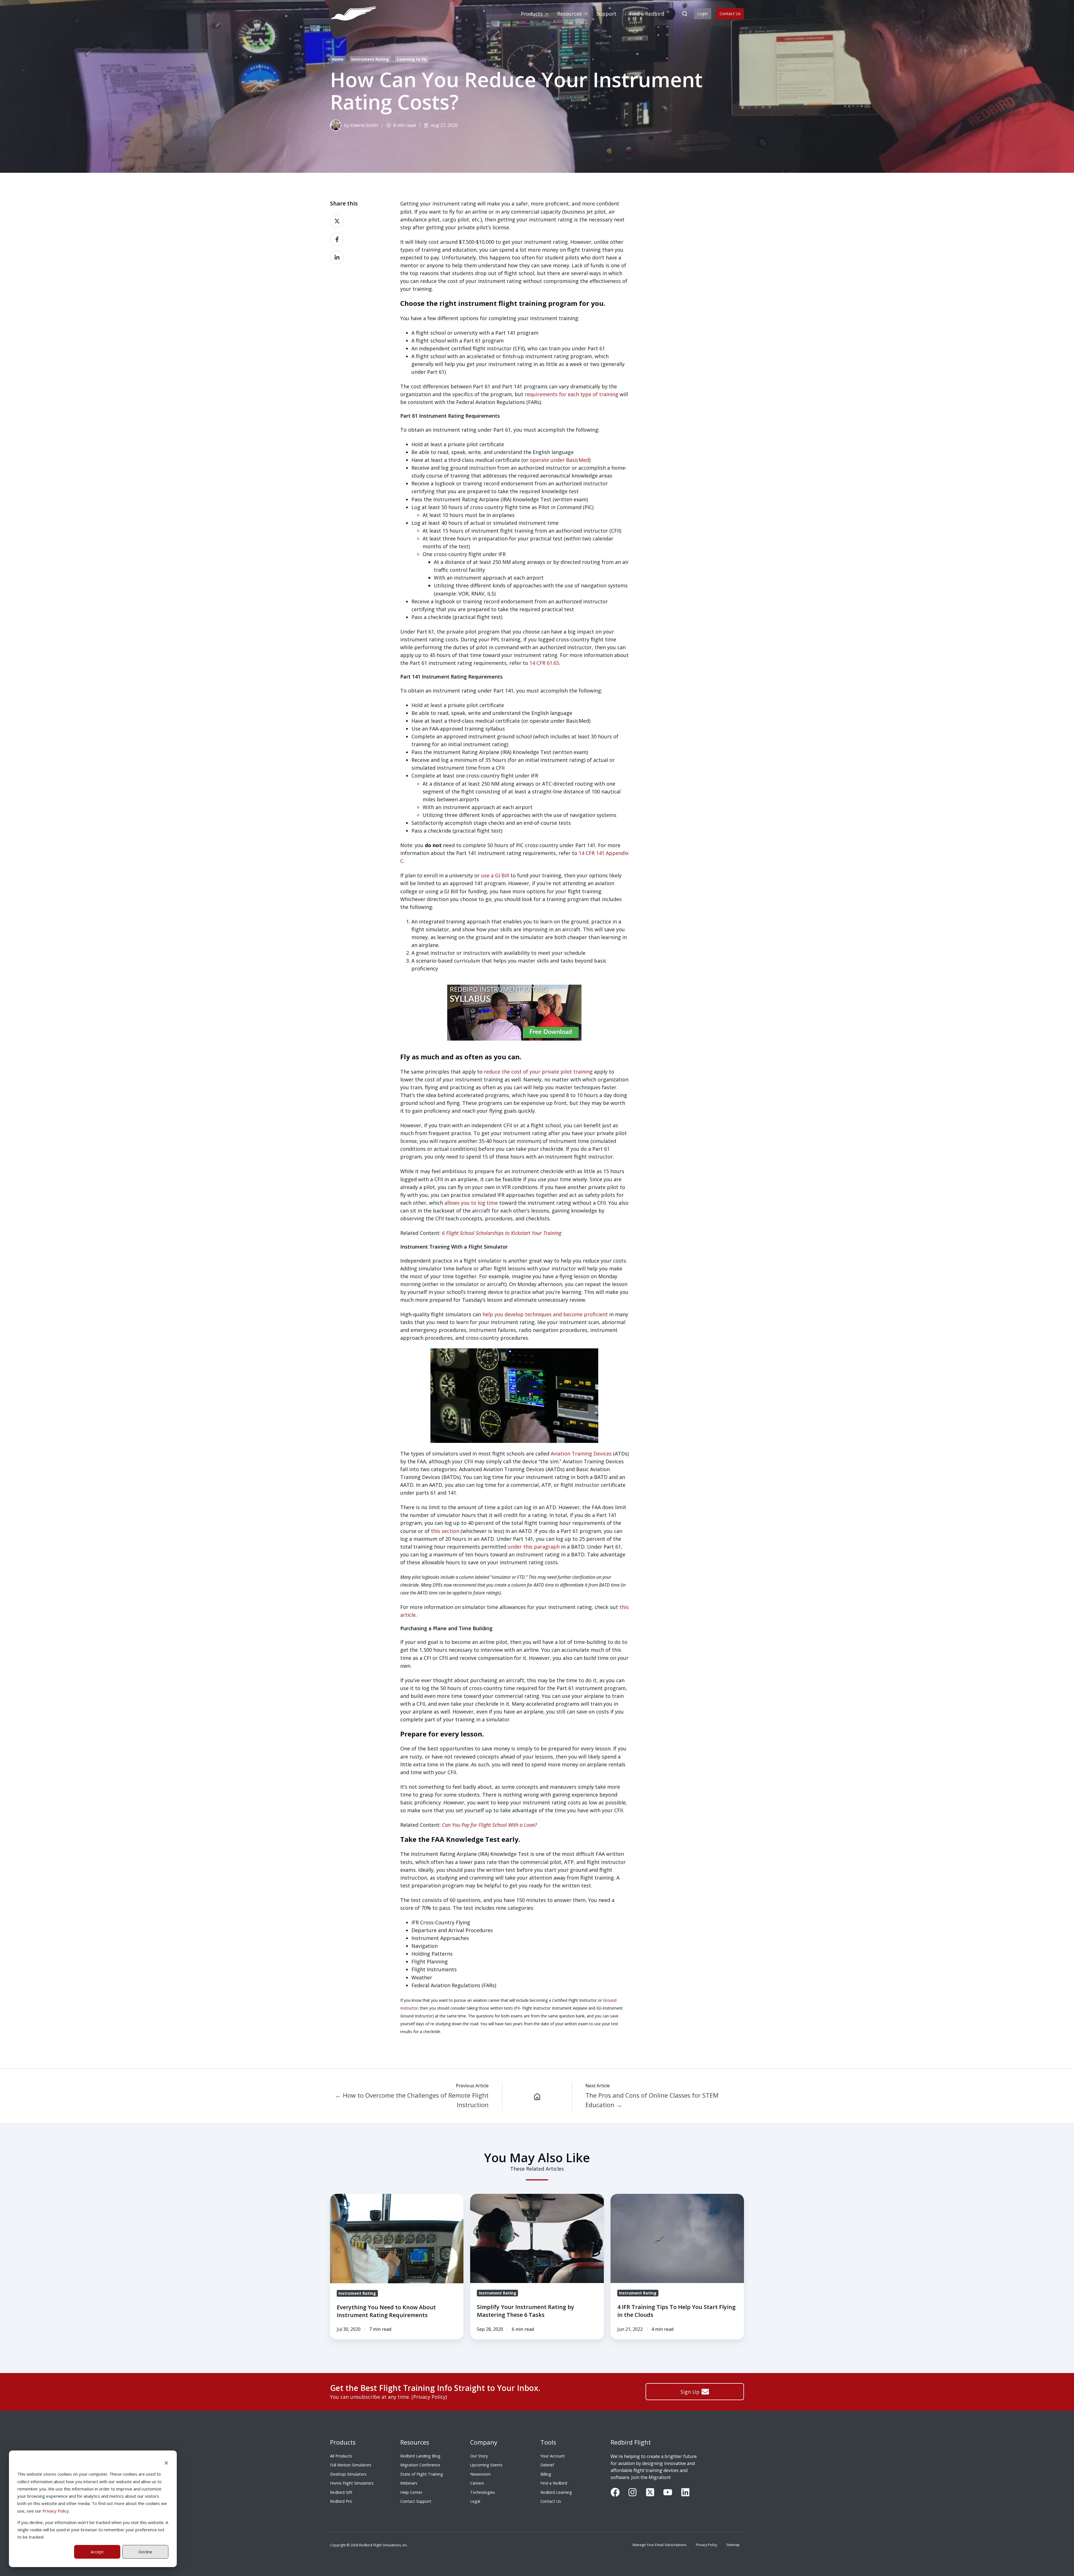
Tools (548, 2442)
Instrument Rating (370, 59)
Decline (145, 2552)
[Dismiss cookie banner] (166, 2462)
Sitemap (733, 2545)
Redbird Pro (341, 2501)
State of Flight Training (422, 2474)
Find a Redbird (554, 2483)
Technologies (483, 2492)
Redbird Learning (556, 2492)
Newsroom (480, 2474)
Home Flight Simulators (352, 2483)
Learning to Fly (412, 59)
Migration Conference (420, 2465)
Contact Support (416, 2501)
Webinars (409, 2483)
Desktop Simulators (348, 2474)
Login (702, 13)
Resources (415, 2442)
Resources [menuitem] (569, 14)
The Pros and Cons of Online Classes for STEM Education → (652, 2100)
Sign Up (690, 2392)
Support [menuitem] (606, 14)
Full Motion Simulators (351, 2465)
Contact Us (730, 13)
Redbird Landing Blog (420, 2456)
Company (484, 2442)
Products (343, 2442)
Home (338, 59)
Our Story (479, 2456)
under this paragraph (534, 1547)
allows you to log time (470, 1203)
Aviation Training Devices (581, 1454)
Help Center (411, 2492)
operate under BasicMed (559, 460)
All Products (341, 2456)
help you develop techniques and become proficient (545, 1314)
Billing (546, 2474)
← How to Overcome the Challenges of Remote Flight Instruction (412, 2100)
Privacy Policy (56, 2511)
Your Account (553, 2456)
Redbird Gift (341, 2492)
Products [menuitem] (532, 14)
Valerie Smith (364, 125)
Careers (477, 2483)
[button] (685, 14)
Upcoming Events (486, 2465)
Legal (475, 2501)
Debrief (547, 2465)
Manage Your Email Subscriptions (660, 2545)
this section (445, 1531)
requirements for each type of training (572, 394)
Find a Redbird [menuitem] (647, 14)
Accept (97, 2552)
